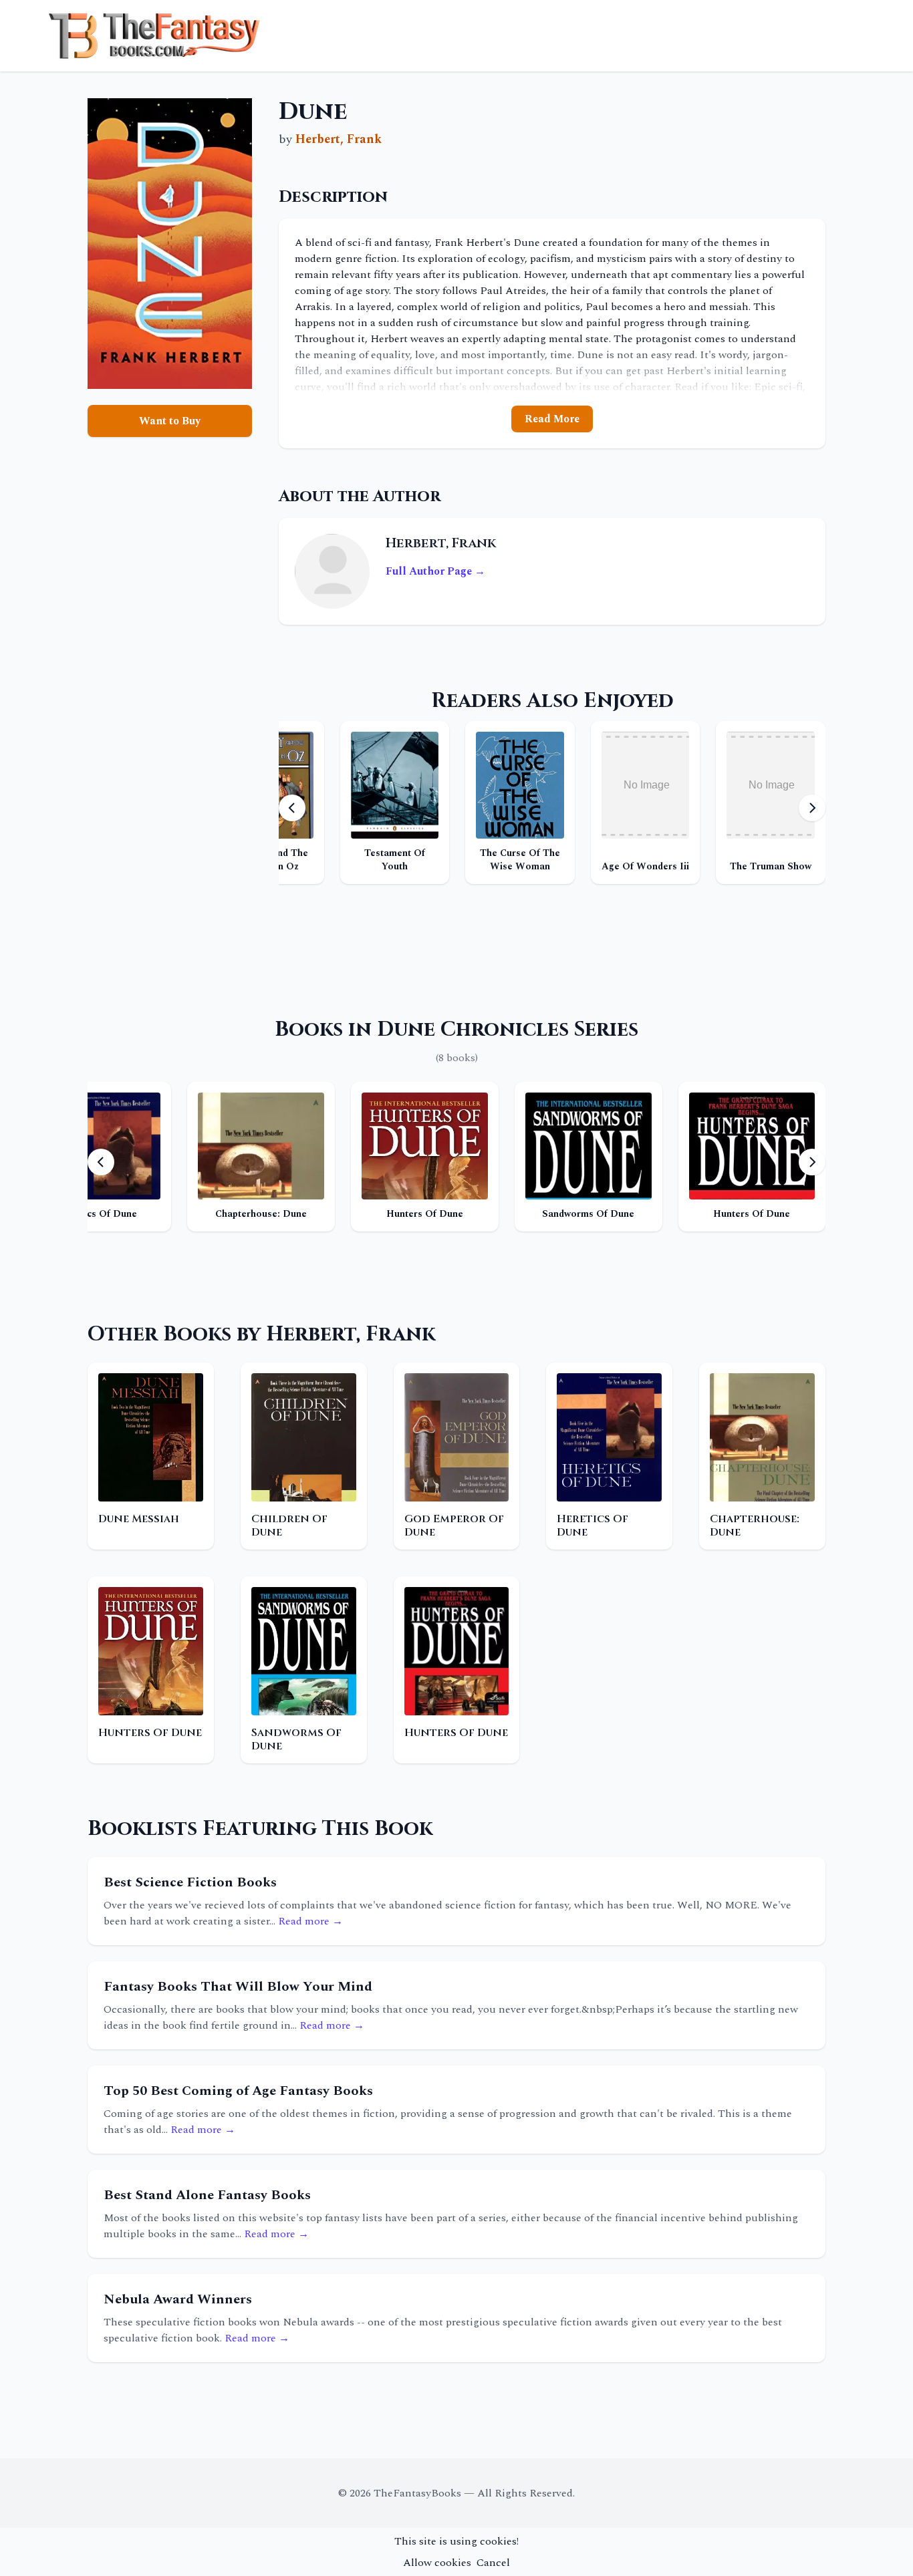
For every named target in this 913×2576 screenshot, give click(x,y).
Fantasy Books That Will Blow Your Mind (238, 1987)
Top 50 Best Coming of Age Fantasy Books (238, 2091)
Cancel (493, 2563)
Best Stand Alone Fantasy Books (207, 2195)
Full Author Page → (435, 571)
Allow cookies (437, 2563)
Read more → (310, 1921)
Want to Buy (170, 421)
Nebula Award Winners (178, 2299)
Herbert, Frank (339, 139)
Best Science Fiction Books (190, 1882)
